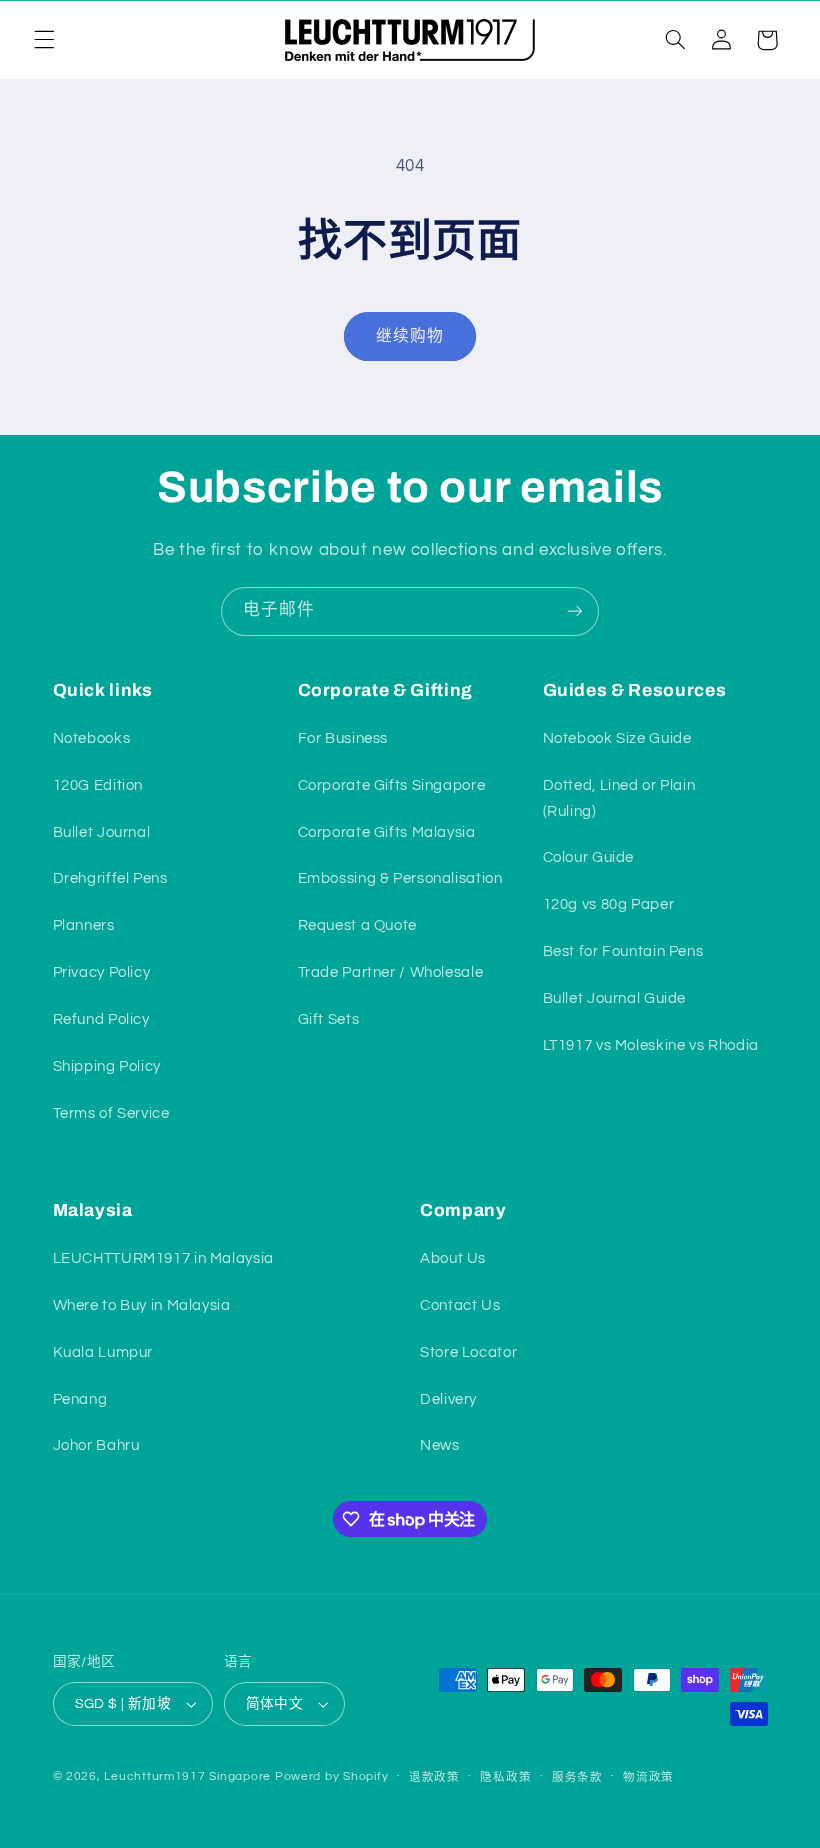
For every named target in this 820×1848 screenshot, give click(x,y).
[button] (44, 40)
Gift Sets (329, 1019)
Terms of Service (111, 1113)
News (440, 1445)
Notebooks (92, 738)
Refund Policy (101, 1019)
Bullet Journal (102, 832)
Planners (84, 925)
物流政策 (648, 1777)
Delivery (448, 1399)
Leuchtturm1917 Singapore (187, 1776)
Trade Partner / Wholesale (391, 972)
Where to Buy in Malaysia (142, 1305)
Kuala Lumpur (103, 1352)
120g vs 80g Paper (609, 904)
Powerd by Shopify (332, 1776)
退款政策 (434, 1777)
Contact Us (460, 1305)
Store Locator (468, 1352)
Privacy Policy (102, 972)
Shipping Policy (107, 1066)
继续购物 (410, 336)
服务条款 (577, 1777)
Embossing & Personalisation (400, 878)
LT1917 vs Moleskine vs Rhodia (651, 1045)
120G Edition (98, 785)
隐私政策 (505, 1777)
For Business (343, 738)
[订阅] (575, 611)
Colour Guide (589, 857)
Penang (80, 1399)
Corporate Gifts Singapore (392, 785)
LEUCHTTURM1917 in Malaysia (163, 1258)
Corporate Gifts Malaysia (387, 832)
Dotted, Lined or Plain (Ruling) (619, 798)
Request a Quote (357, 925)
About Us (453, 1258)
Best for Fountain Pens (623, 951)
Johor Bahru (96, 1445)
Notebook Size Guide (617, 738)
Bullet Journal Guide (615, 998)
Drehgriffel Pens (110, 878)
